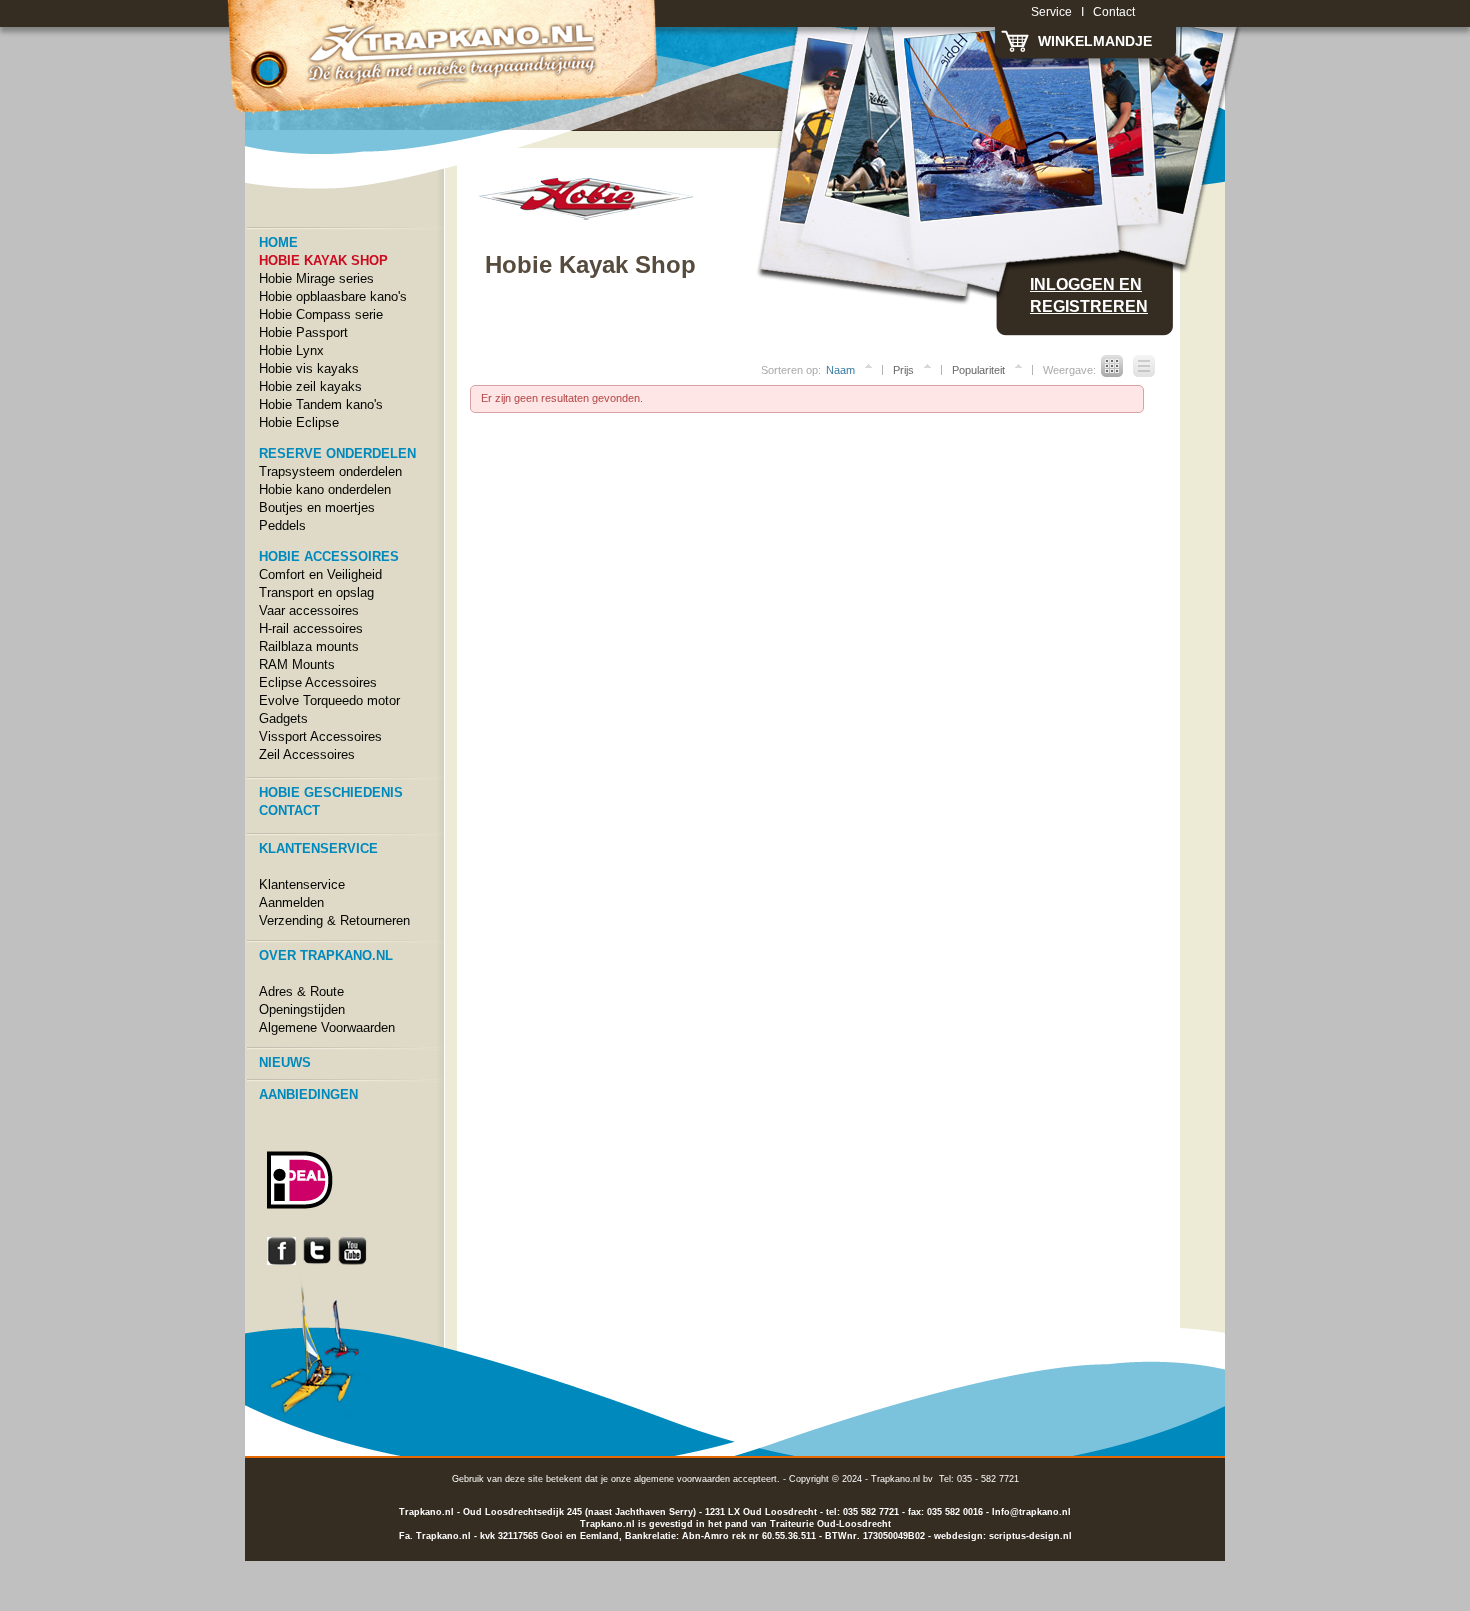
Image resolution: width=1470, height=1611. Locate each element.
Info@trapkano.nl (1031, 1512)
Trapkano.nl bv (902, 1479)
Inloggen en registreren (1089, 295)
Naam (840, 370)
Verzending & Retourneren (334, 920)
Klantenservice (302, 884)
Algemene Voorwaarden (327, 1027)
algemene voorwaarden (682, 1479)
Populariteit (978, 370)
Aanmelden (291, 902)
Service (1051, 12)
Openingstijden (302, 1009)
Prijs (903, 370)
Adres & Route (301, 991)
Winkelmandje (1095, 41)
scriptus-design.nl (1030, 1536)
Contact (1114, 12)
